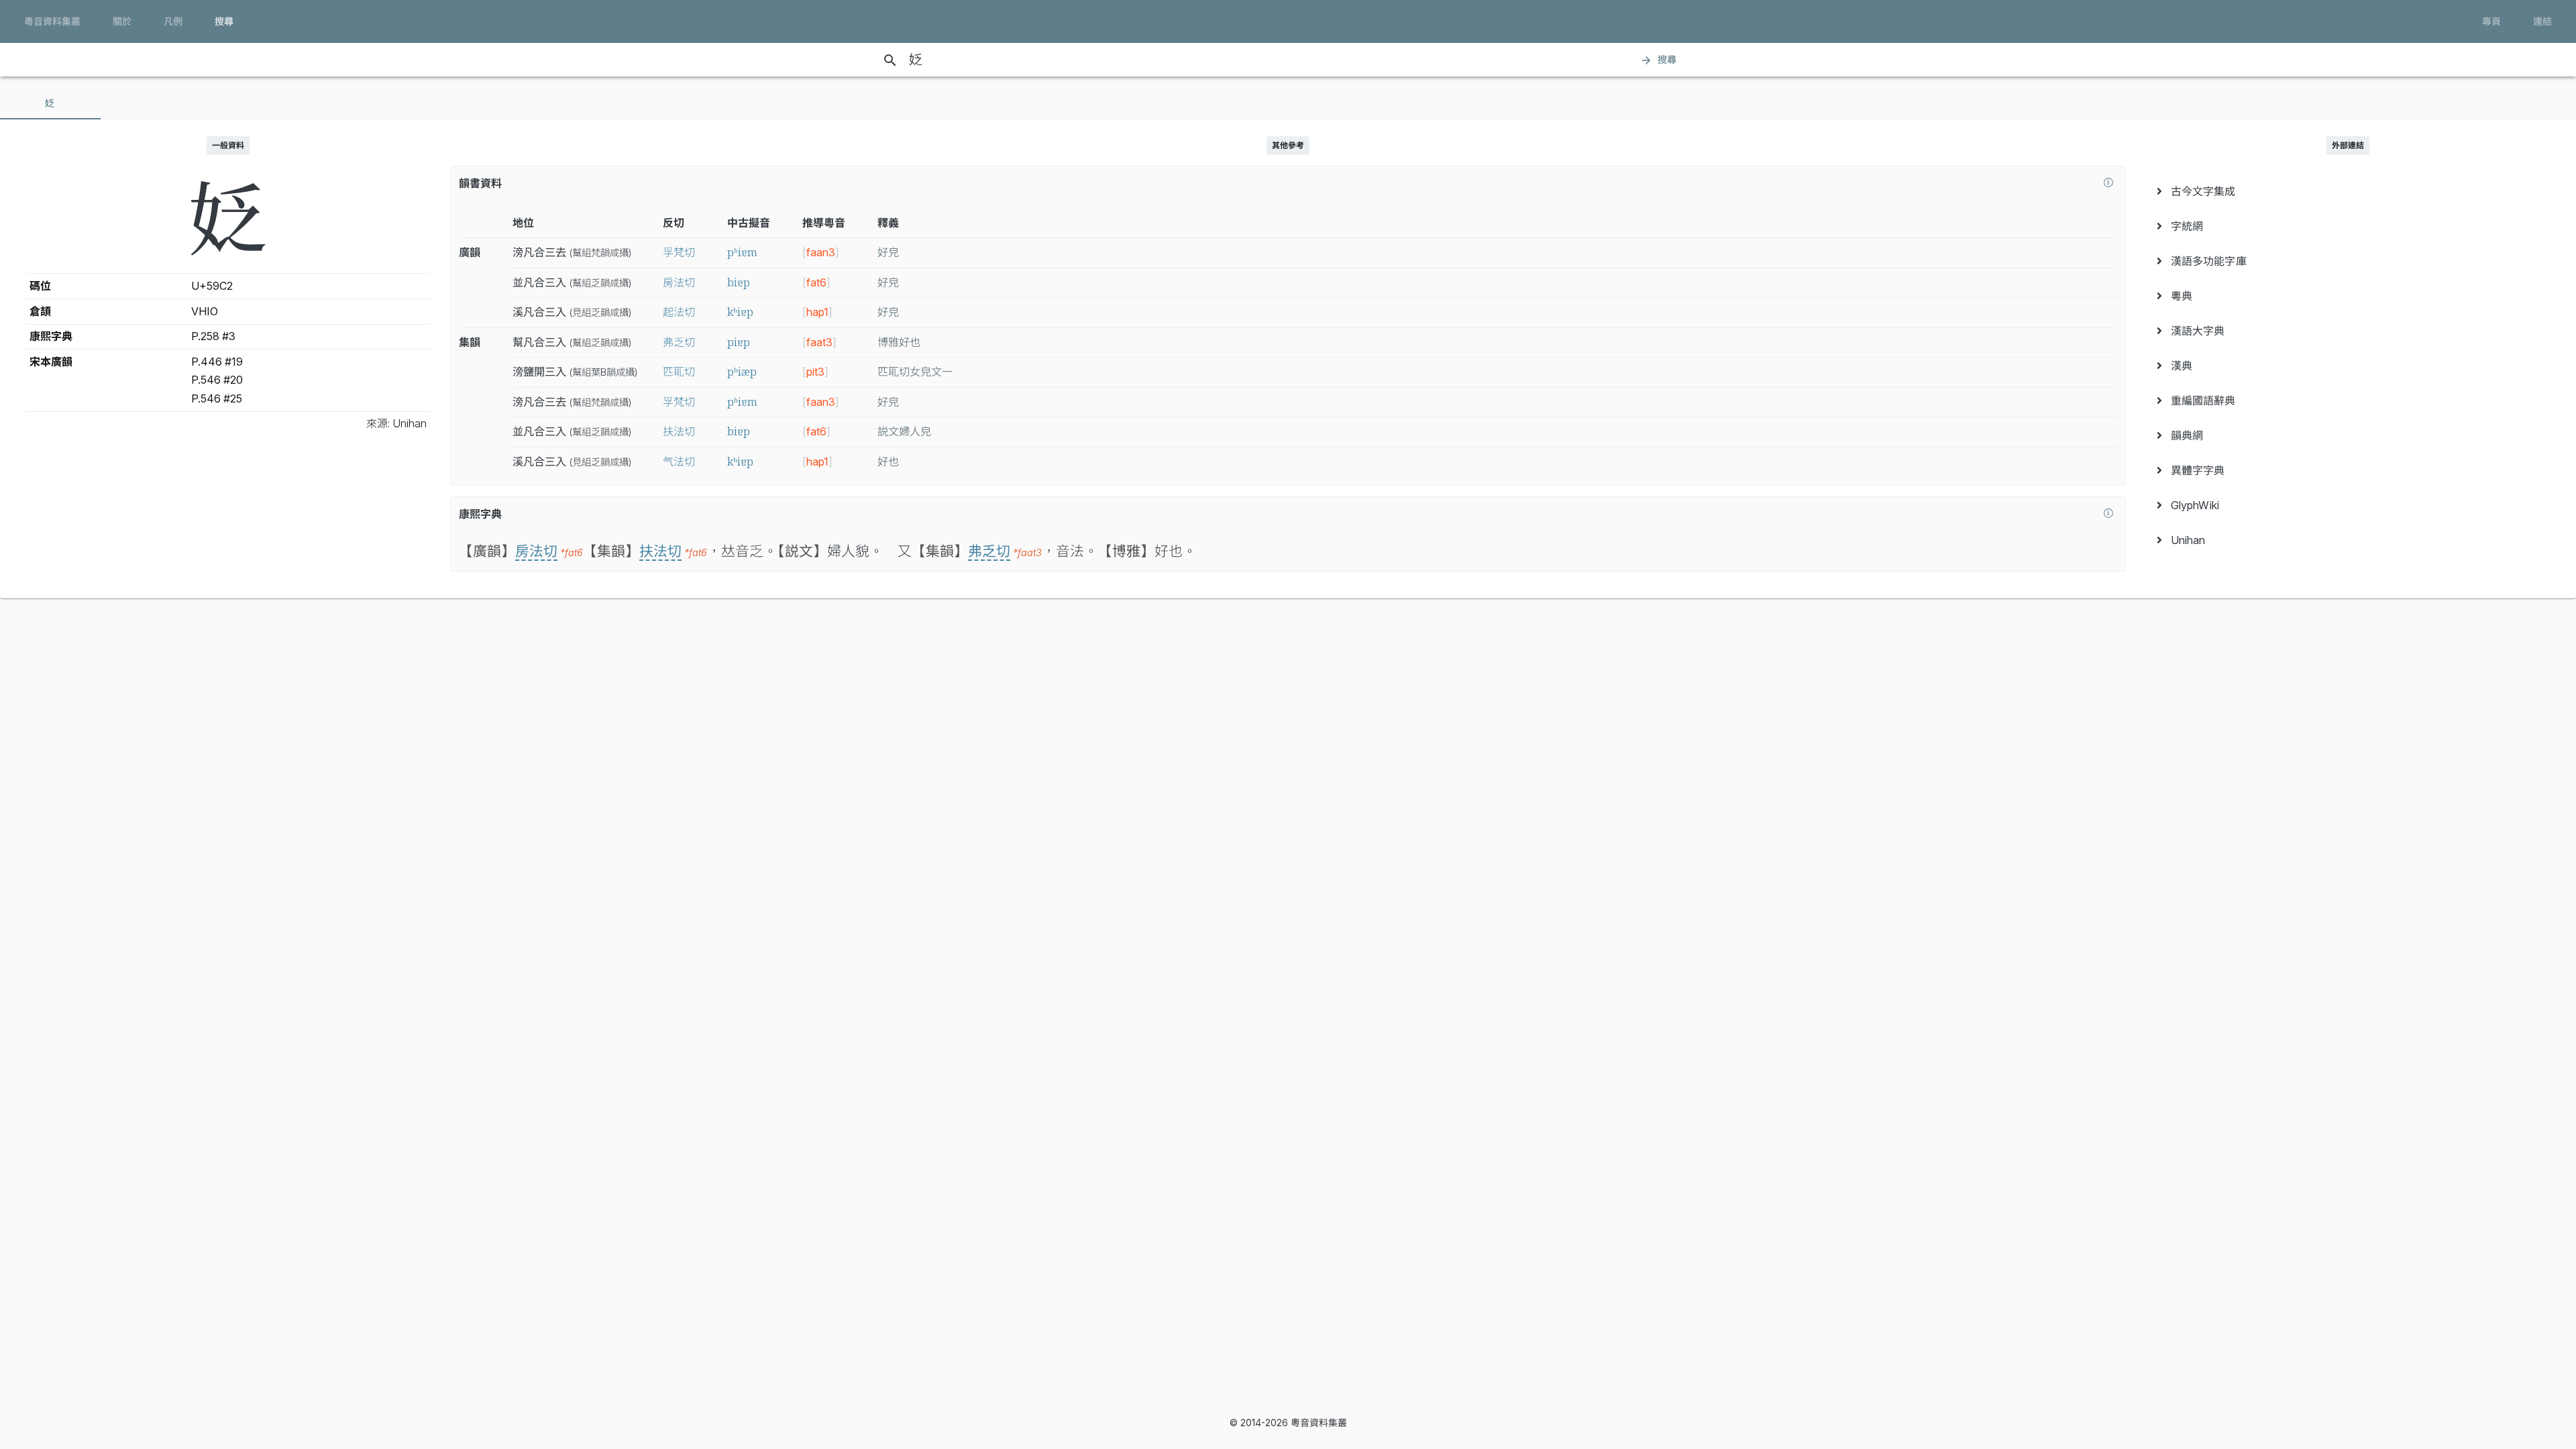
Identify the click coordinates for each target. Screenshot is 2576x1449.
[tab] (50, 103)
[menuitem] (2348, 191)
